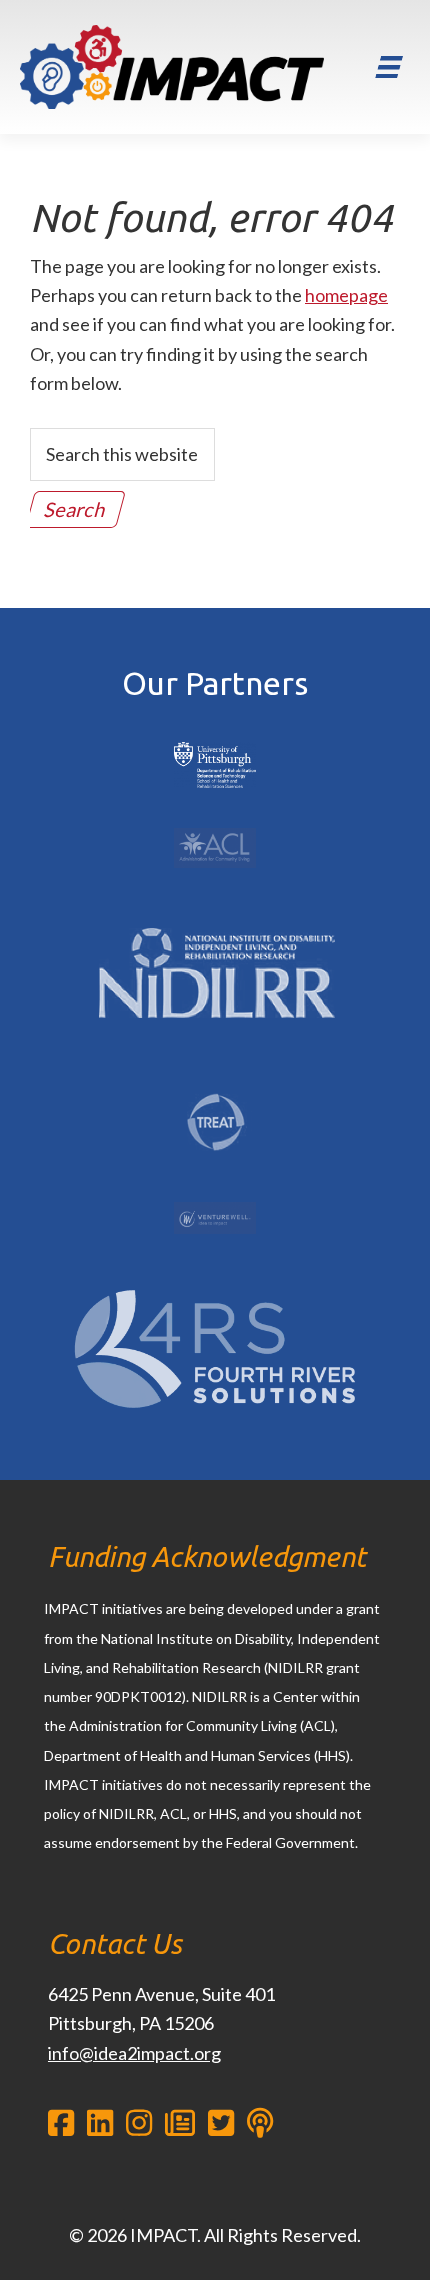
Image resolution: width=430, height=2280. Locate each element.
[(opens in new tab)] (215, 742)
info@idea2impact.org (134, 2053)
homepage (346, 295)
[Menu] (389, 67)
